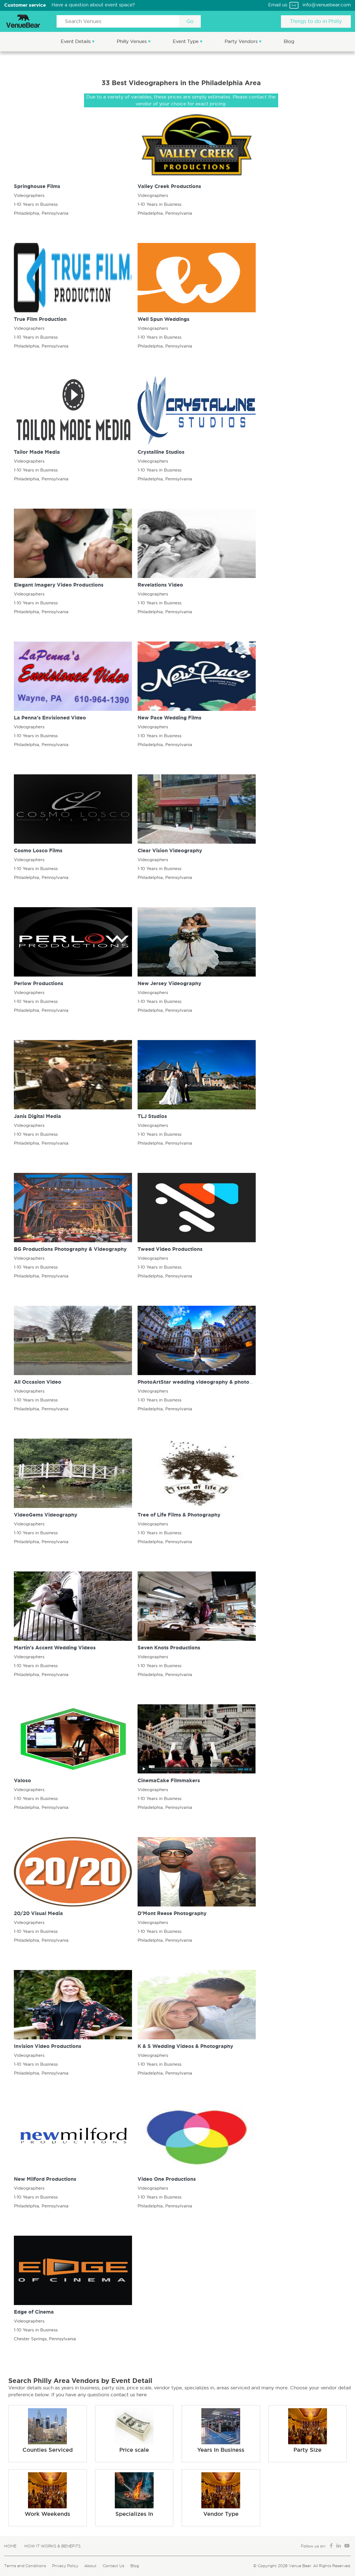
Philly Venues (132, 41)
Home (10, 2546)
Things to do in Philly (316, 21)
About (90, 2566)
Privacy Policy (65, 2566)
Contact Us (113, 2566)
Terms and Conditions (25, 2566)
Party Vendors (242, 41)
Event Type (186, 41)
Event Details (76, 41)
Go (190, 21)
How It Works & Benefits (53, 2546)
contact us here (129, 2395)
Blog (289, 41)
